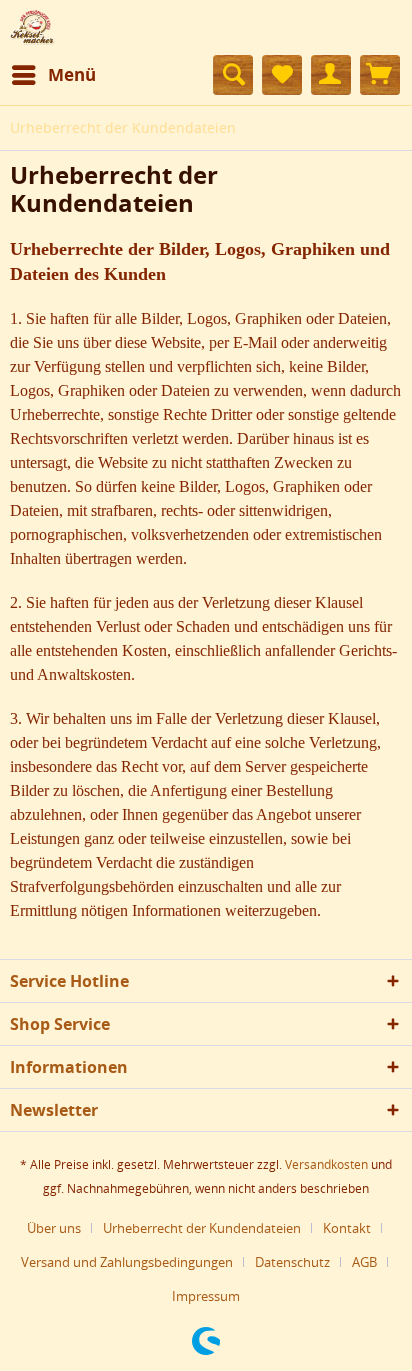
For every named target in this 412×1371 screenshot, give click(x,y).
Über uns (54, 1228)
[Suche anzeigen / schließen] (233, 75)
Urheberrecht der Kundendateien (202, 1228)
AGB (364, 1262)
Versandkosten (326, 1164)
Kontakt (347, 1228)
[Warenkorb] (380, 75)
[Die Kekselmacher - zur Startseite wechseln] (32, 27)
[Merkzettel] (282, 75)
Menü (72, 74)
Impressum (206, 1296)
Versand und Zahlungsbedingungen (127, 1262)
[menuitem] (53, 75)
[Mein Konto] (331, 75)
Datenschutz (292, 1262)
